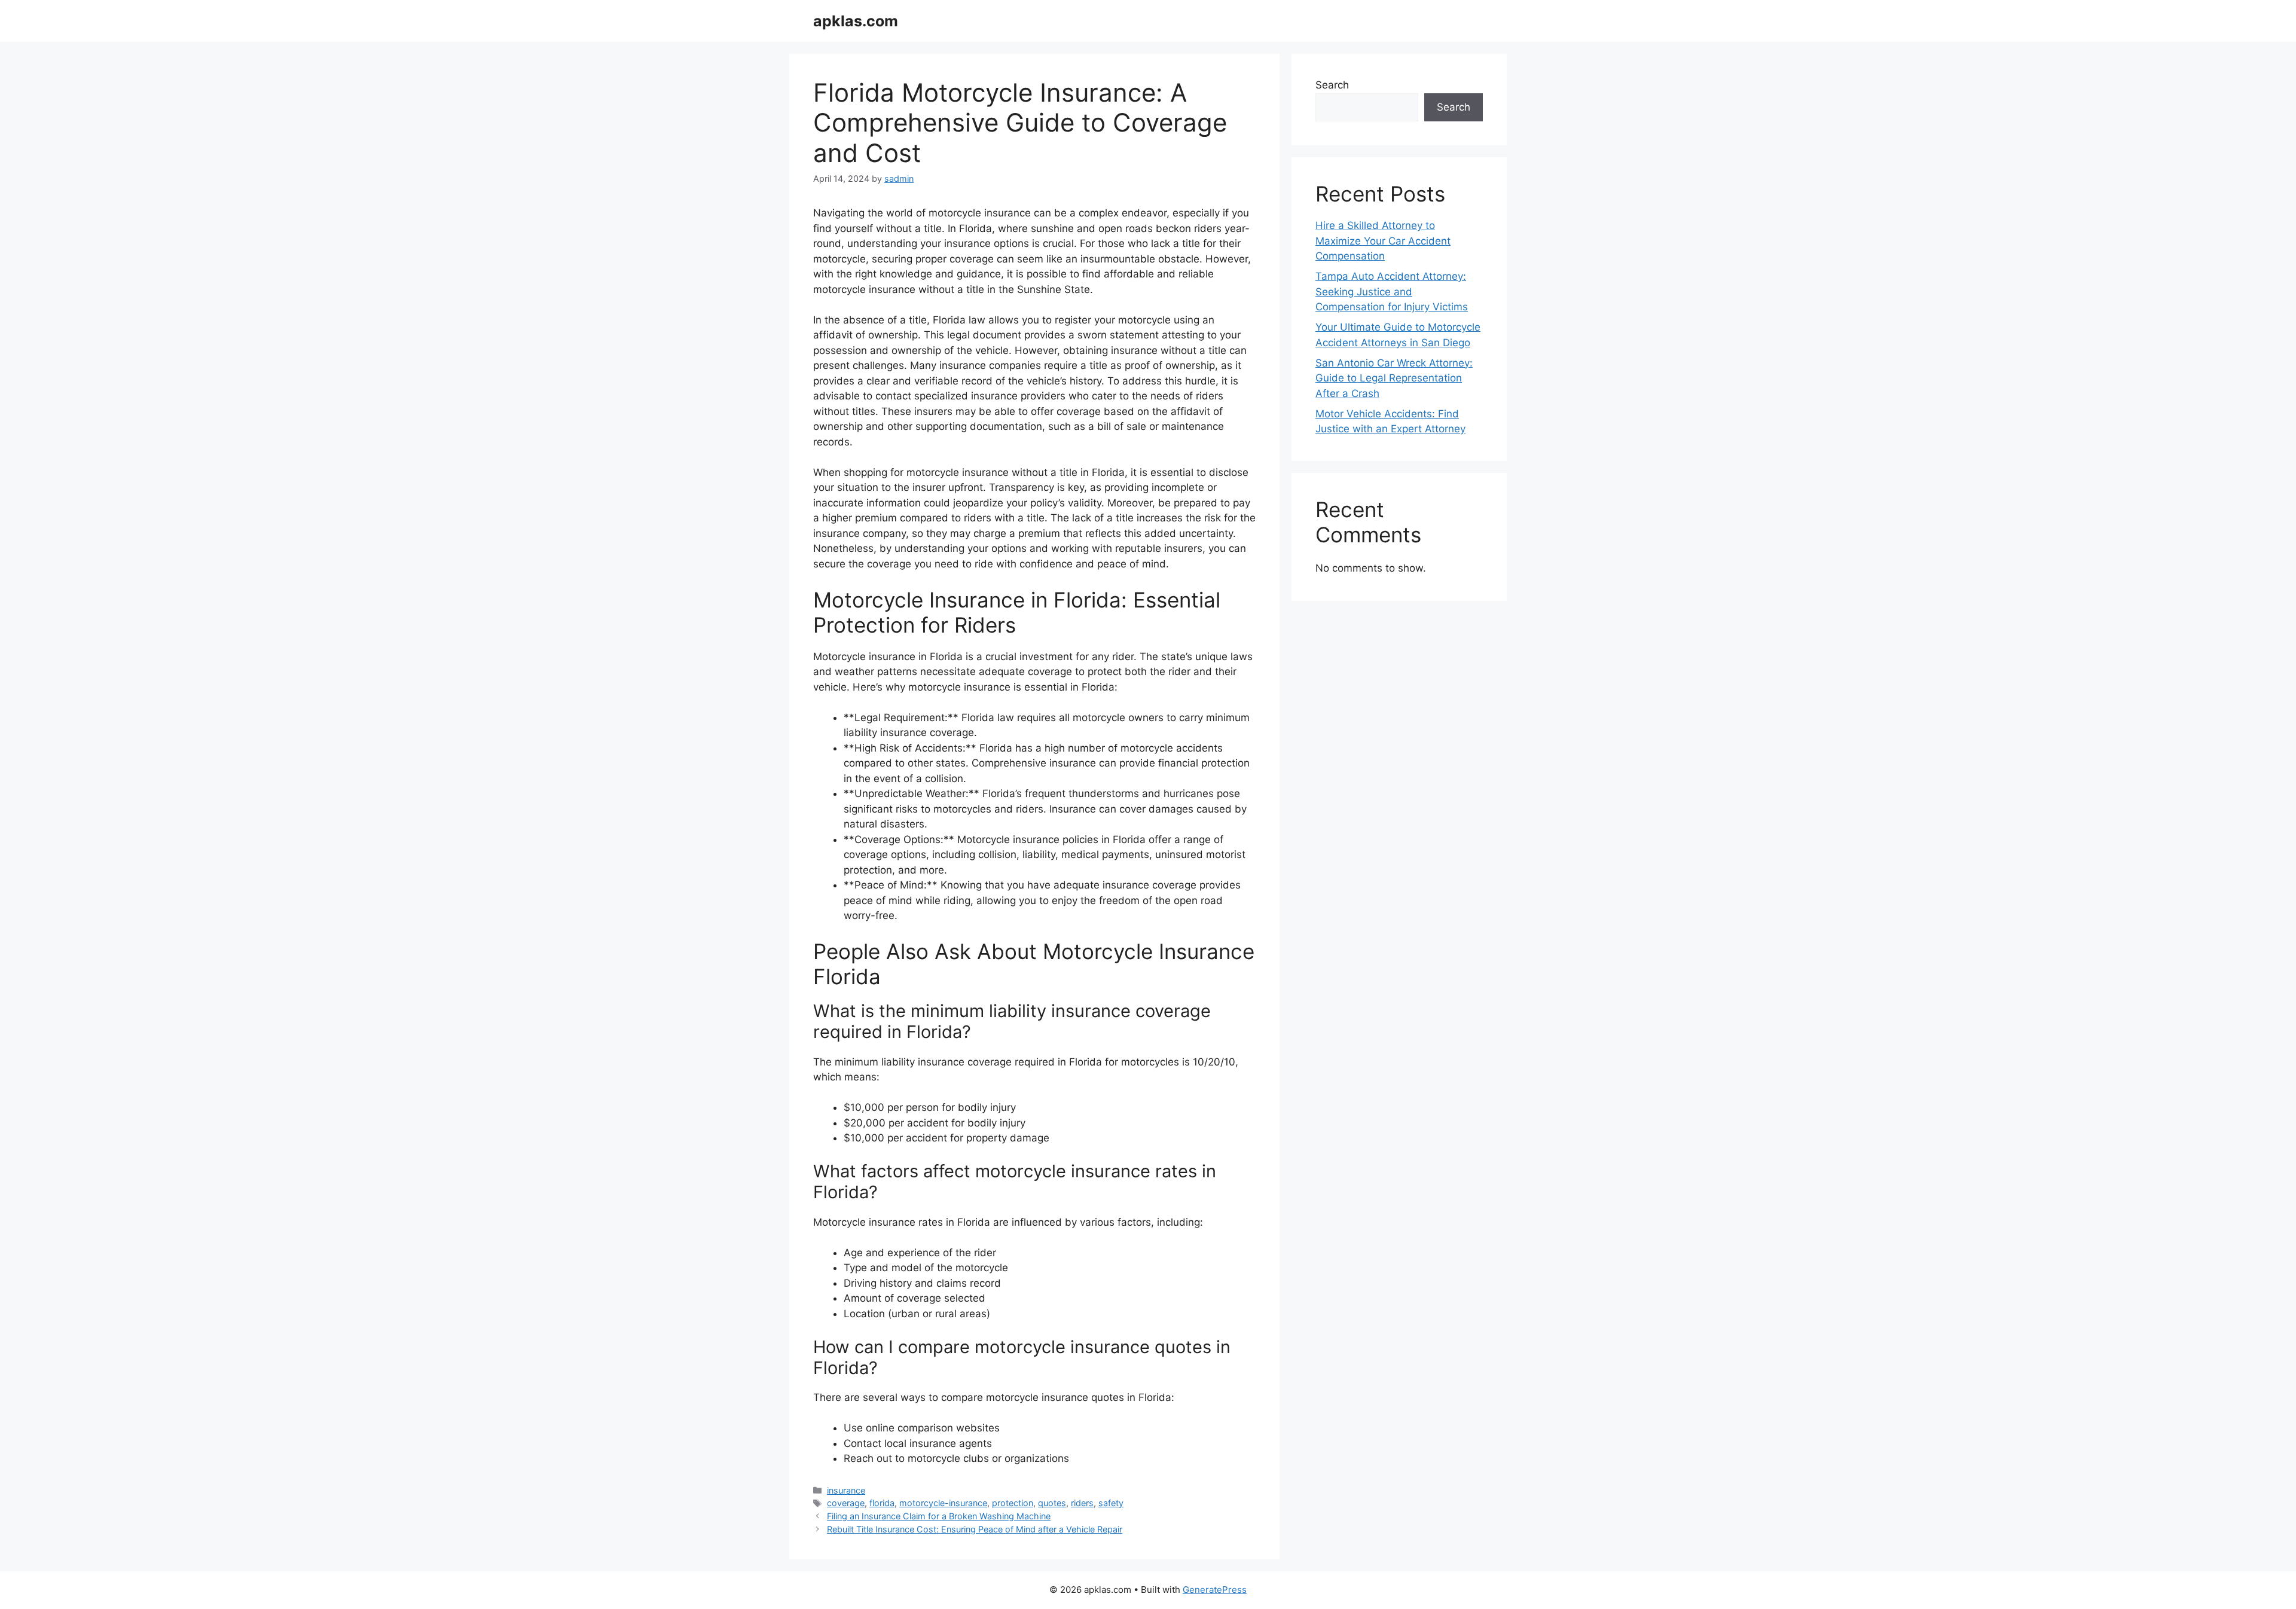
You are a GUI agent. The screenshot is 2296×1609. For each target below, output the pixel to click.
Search (1332, 85)
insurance (846, 1490)
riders (1082, 1503)
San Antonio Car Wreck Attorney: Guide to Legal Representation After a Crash (1394, 378)
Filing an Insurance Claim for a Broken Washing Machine (939, 1516)
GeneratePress (1215, 1590)
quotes (1052, 1503)
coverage (846, 1503)
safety (1111, 1503)
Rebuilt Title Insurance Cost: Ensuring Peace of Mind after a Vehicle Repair (975, 1529)
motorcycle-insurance (943, 1503)
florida (882, 1503)
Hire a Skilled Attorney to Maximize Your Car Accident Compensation (1383, 241)
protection (1013, 1503)
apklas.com (856, 21)
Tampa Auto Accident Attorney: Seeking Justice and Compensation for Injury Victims (1392, 291)
